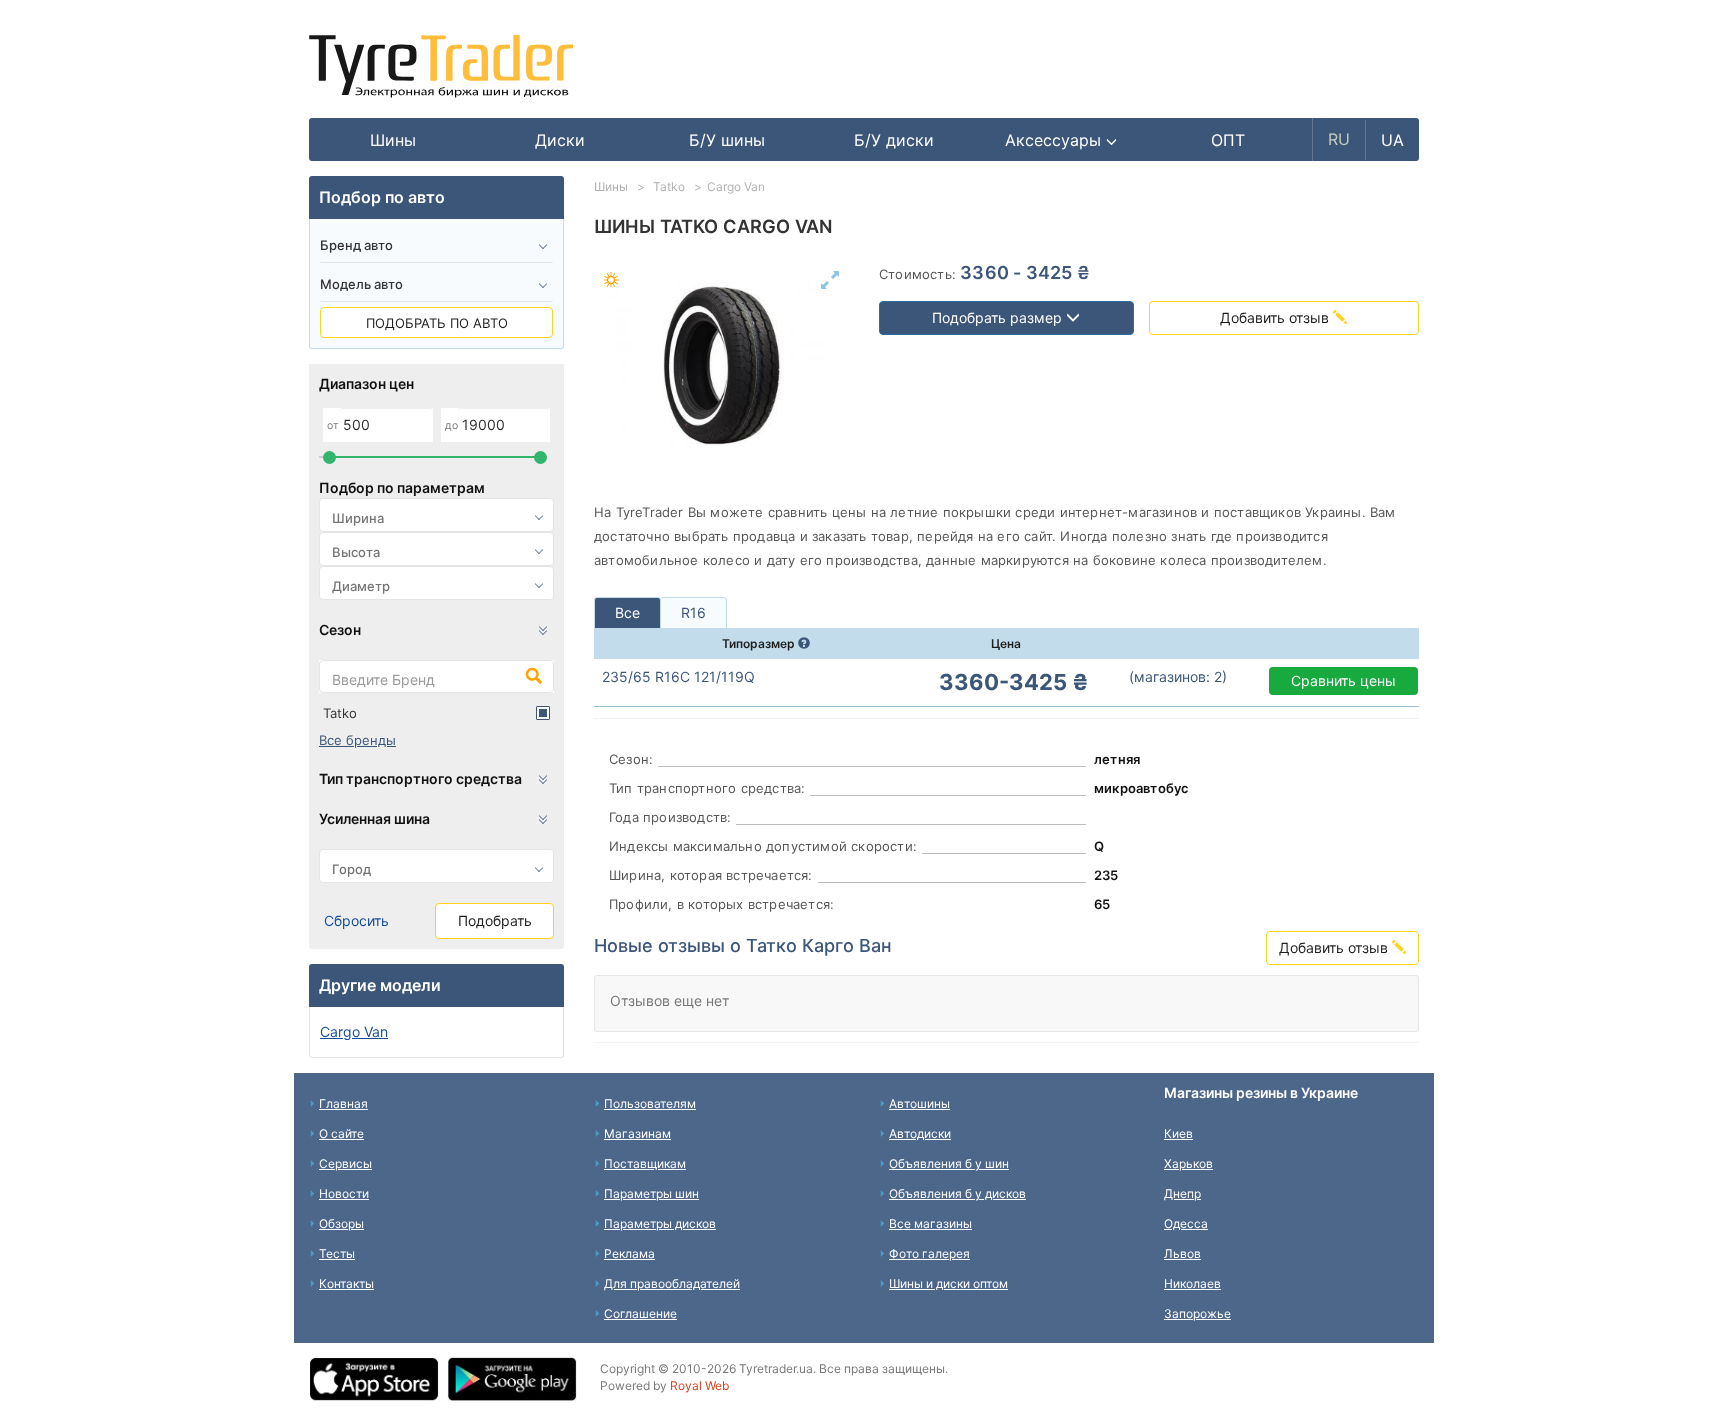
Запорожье (1197, 1313)
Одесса (1186, 1223)
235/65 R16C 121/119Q (678, 676)
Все (627, 612)
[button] (1061, 140)
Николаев (1192, 1283)
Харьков (1188, 1163)
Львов (1182, 1253)
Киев (1178, 1133)
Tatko (340, 713)
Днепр (1182, 1193)
